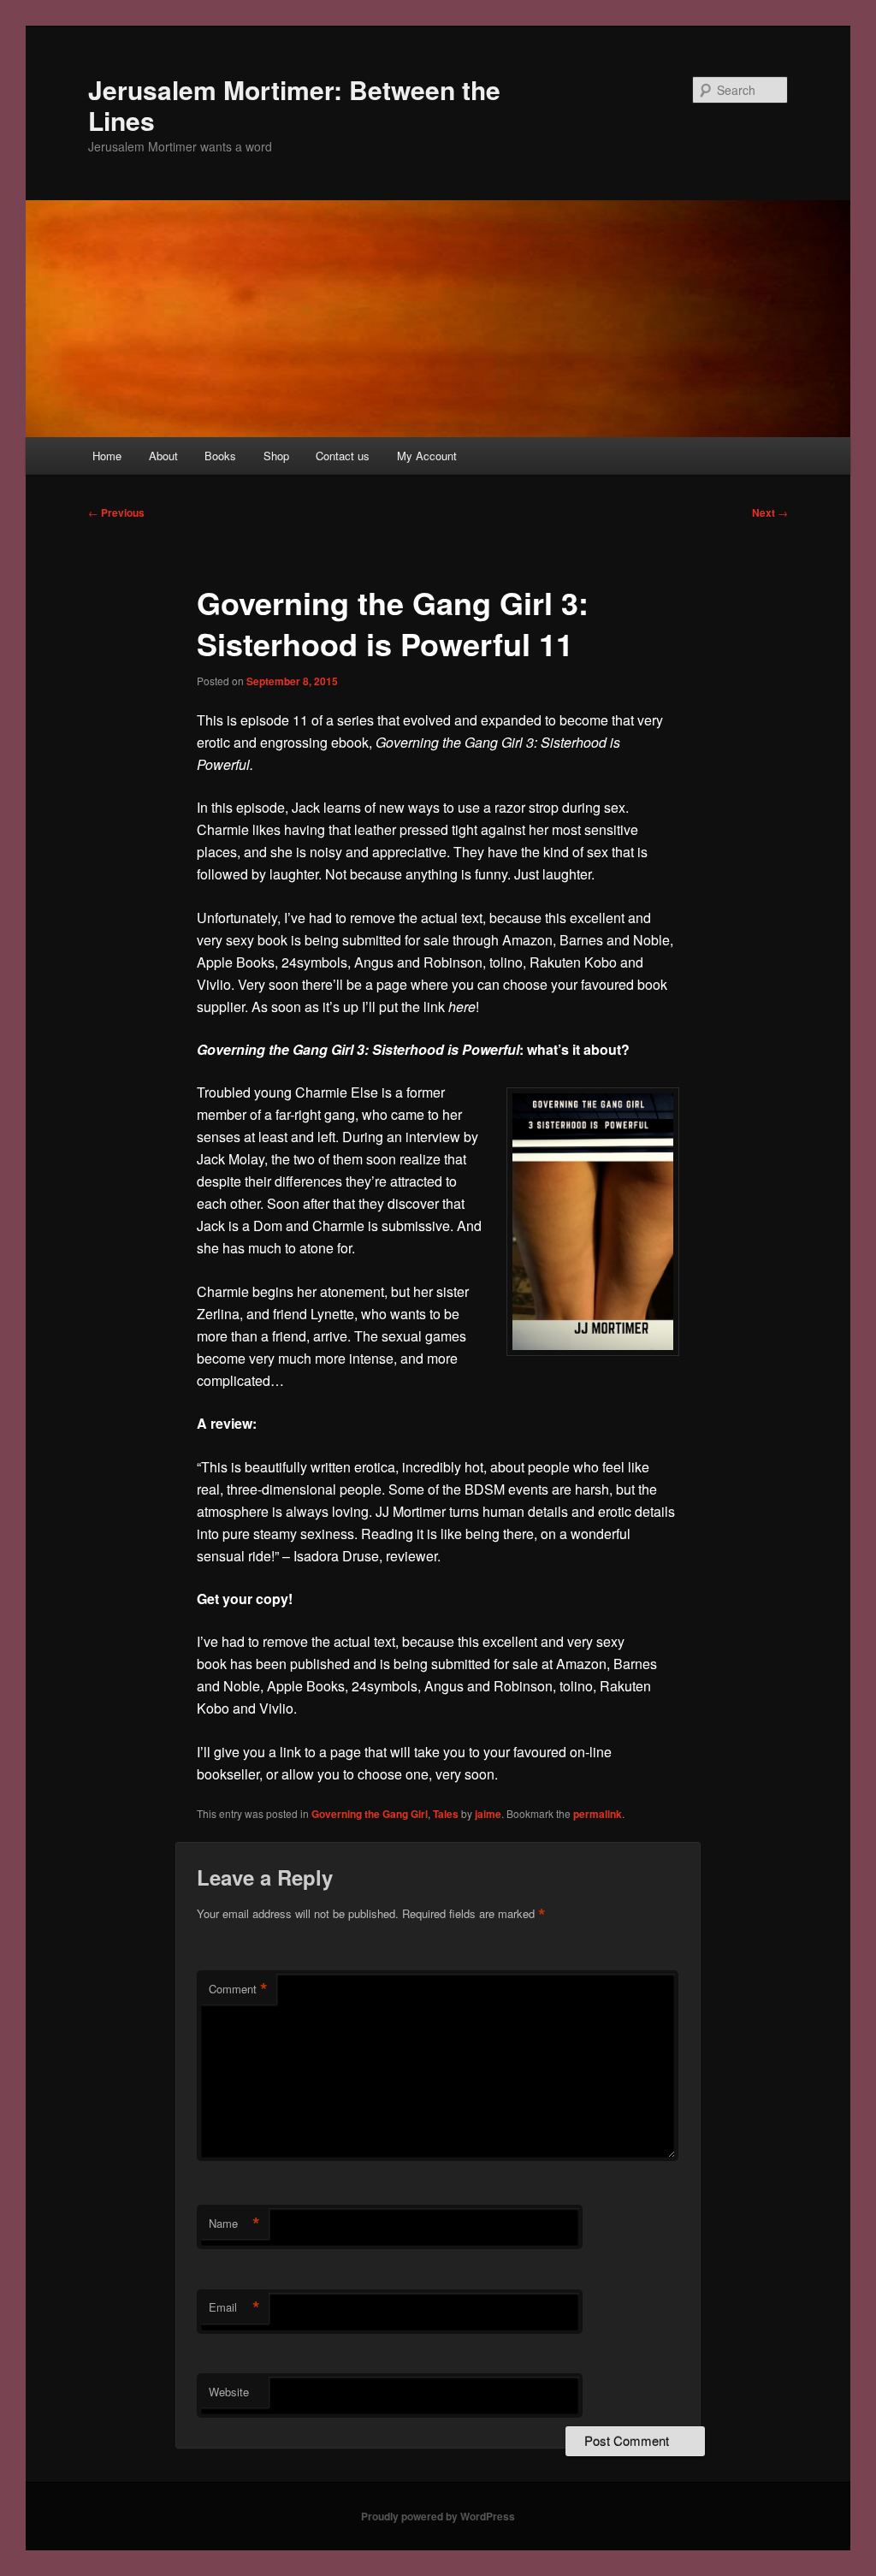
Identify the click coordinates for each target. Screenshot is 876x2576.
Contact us (343, 456)
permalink (598, 1814)
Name (234, 2224)
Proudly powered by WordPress (438, 2516)
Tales (446, 1814)
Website (229, 2392)
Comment (238, 1989)
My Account (427, 456)
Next (770, 512)
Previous (116, 512)
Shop (276, 456)
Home (107, 456)
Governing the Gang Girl (370, 1814)
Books (220, 456)
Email (234, 2307)
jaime (488, 1814)
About (163, 456)
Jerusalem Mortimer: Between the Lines (294, 105)
